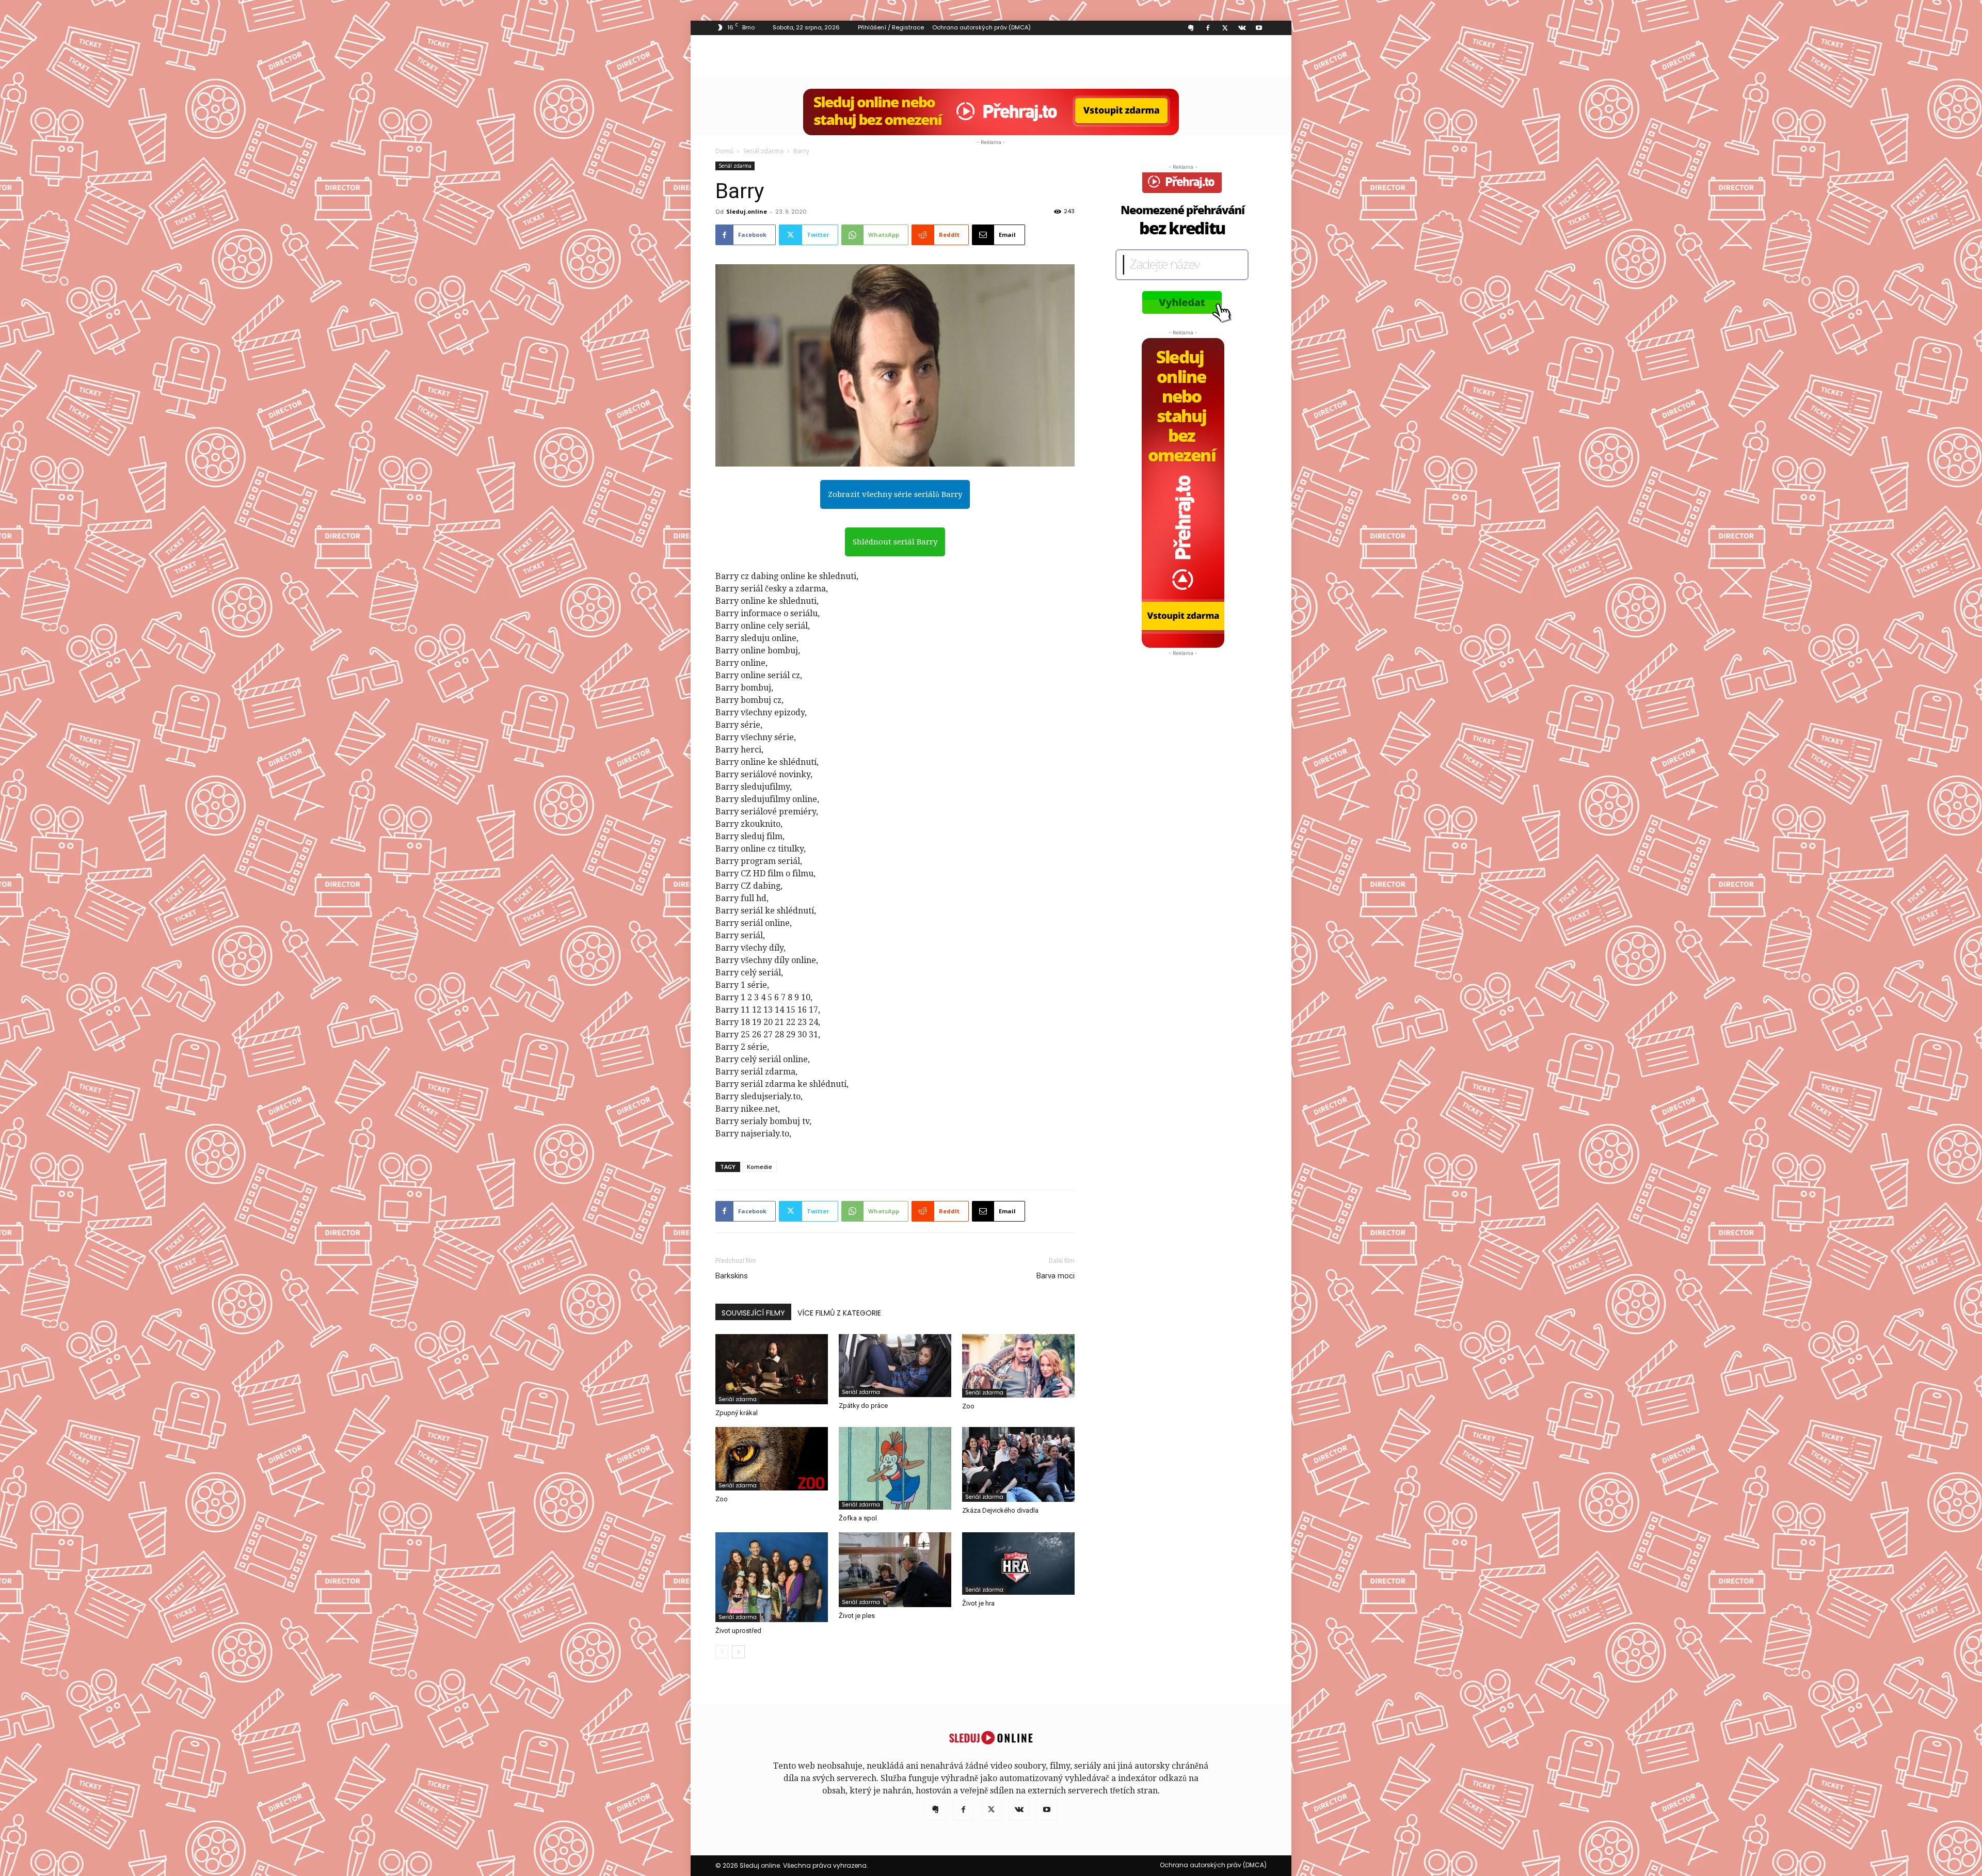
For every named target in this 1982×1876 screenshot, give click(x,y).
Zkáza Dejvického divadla (1000, 1510)
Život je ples (857, 1616)
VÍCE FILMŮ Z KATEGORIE (839, 1313)
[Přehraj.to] (991, 112)
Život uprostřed (738, 1631)
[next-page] (738, 1652)
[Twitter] (1225, 28)
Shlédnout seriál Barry (895, 542)
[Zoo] (1018, 1366)
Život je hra (978, 1603)
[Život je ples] (895, 1570)
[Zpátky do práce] (895, 1366)
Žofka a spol (858, 1518)
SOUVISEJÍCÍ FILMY (753, 1313)
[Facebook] (1208, 28)
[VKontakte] (1242, 28)
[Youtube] (1259, 28)
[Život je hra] (1018, 1564)
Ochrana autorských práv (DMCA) (981, 27)
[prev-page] (722, 1652)
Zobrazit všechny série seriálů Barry (895, 494)
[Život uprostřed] (772, 1577)
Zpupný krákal (737, 1413)
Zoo (968, 1406)
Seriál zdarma (763, 151)
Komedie (760, 1167)
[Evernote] (1191, 28)
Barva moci (1056, 1276)
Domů (724, 151)
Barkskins (732, 1276)
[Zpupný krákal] (772, 1369)
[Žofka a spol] (895, 1468)
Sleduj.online (747, 211)
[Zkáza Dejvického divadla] (1018, 1464)
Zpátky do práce (863, 1406)
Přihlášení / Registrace (891, 27)
